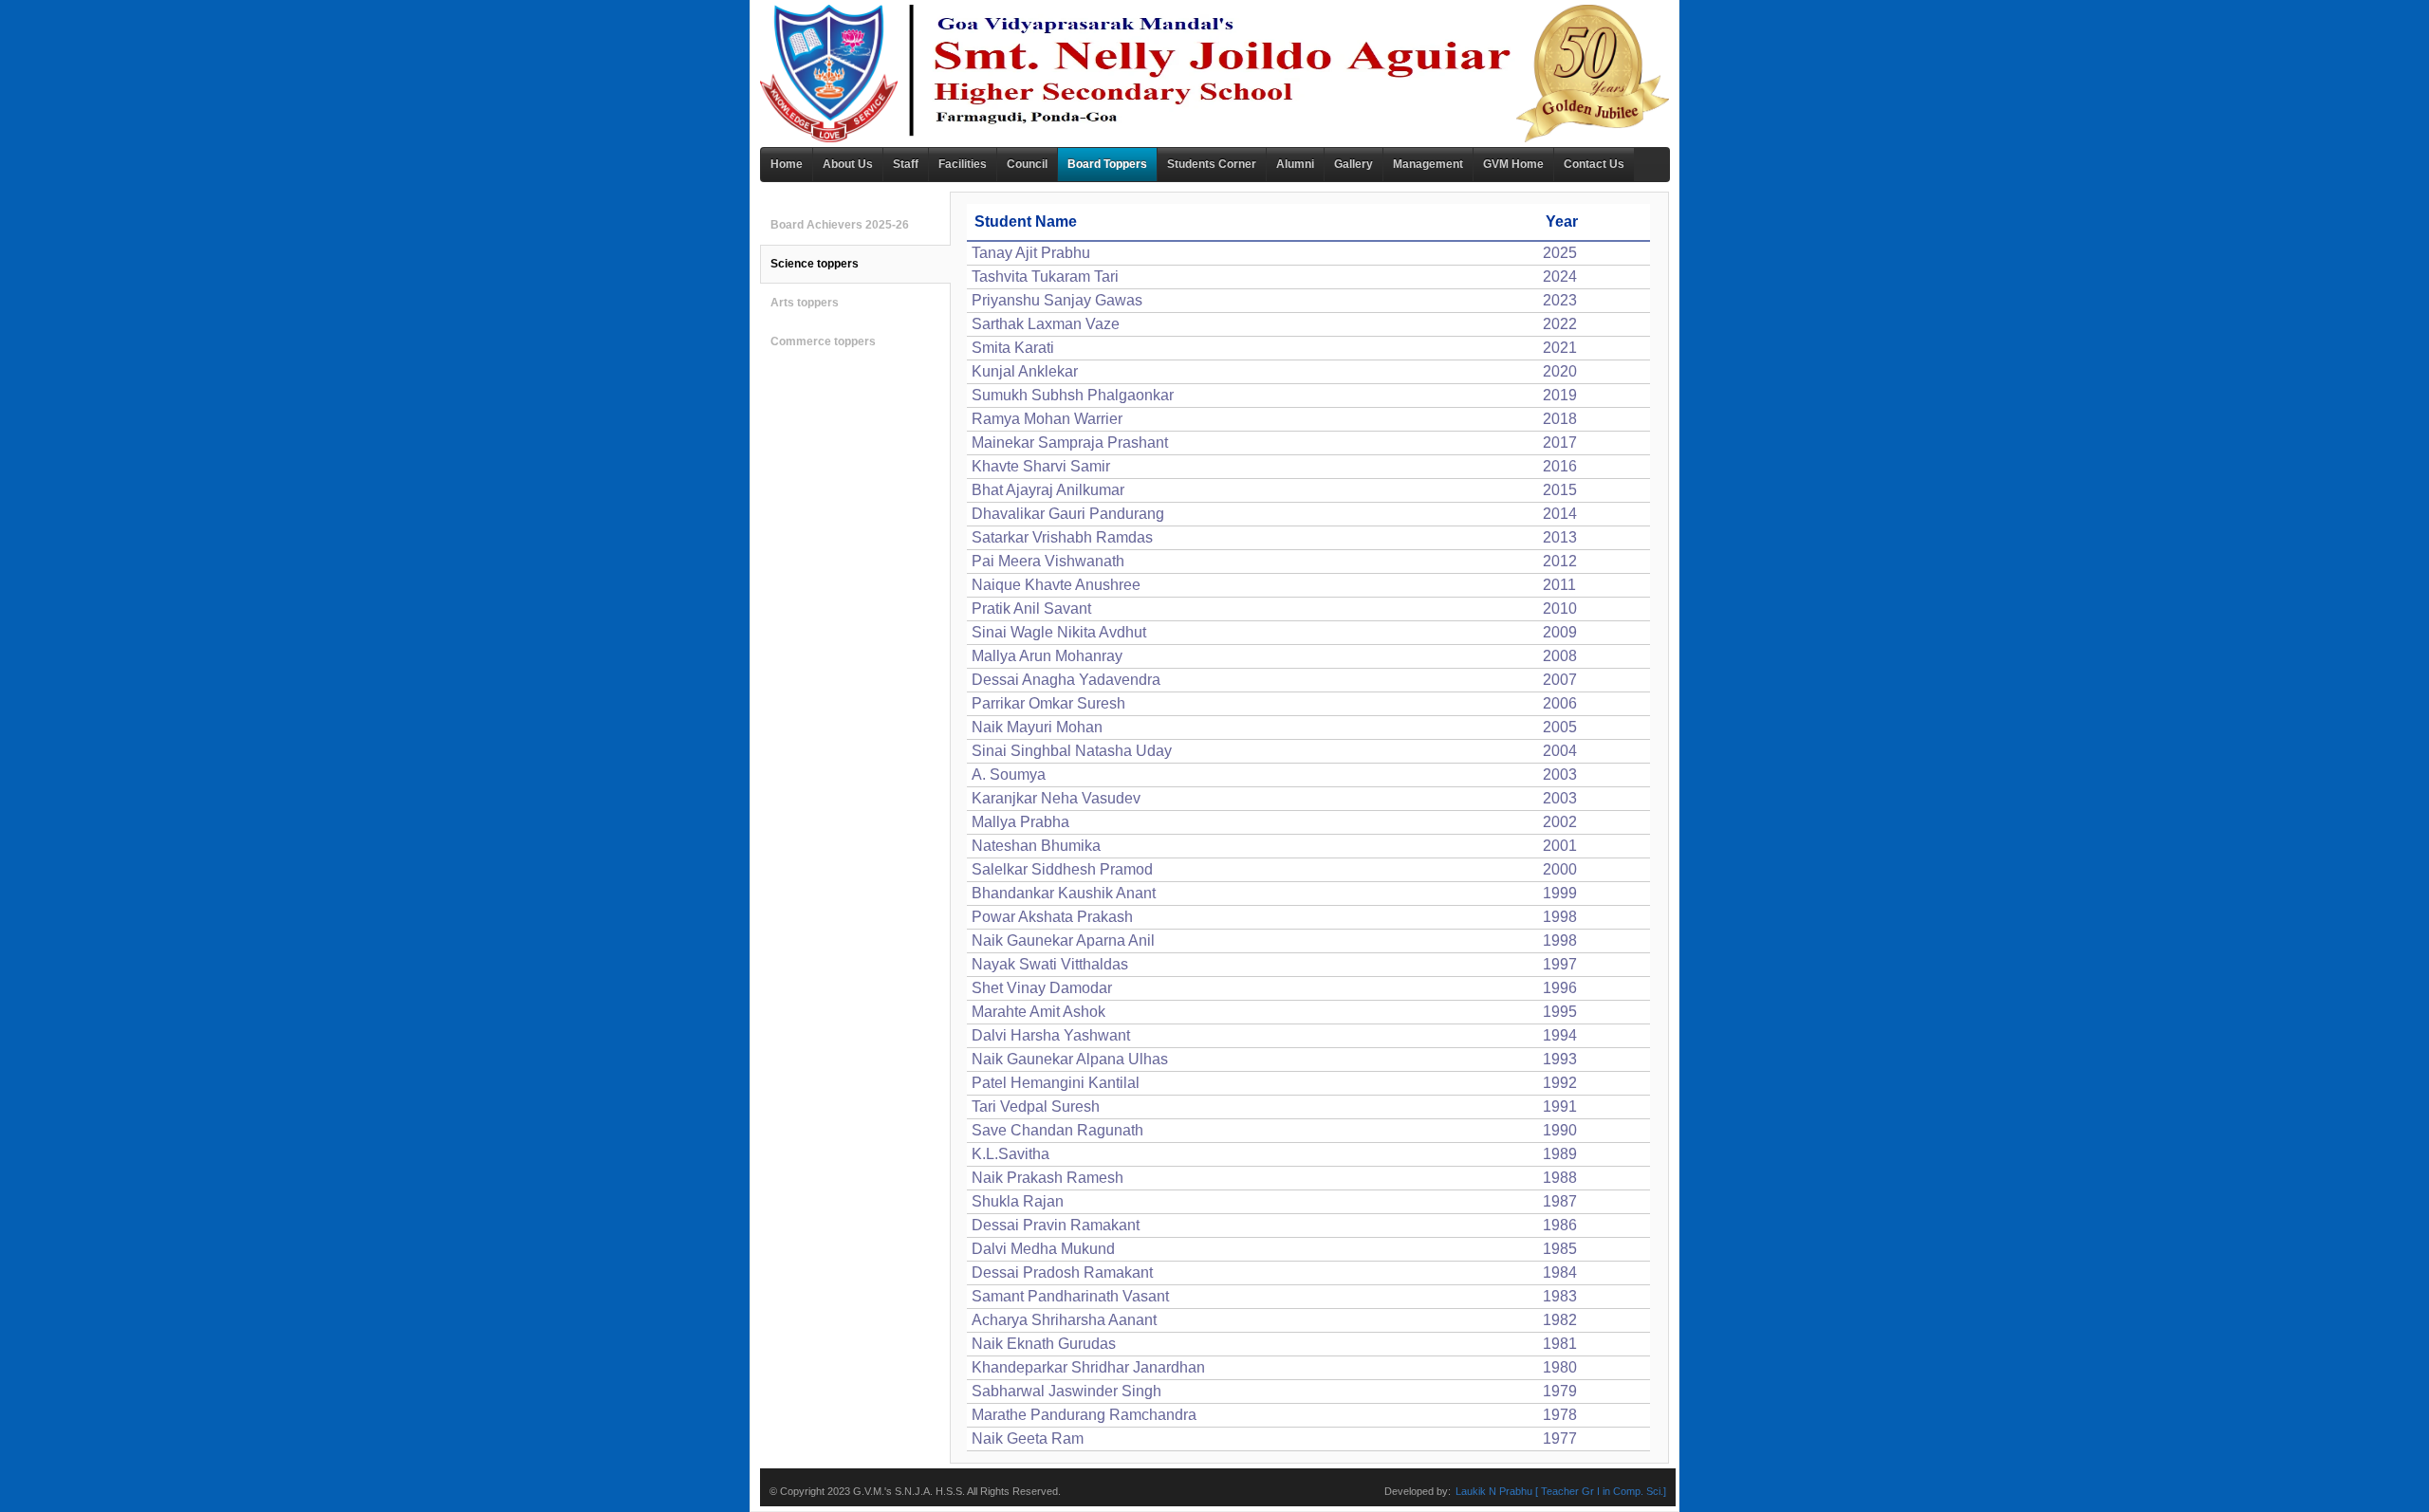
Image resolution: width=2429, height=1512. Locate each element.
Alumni (1295, 164)
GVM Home (1513, 164)
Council (1027, 164)
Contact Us (1594, 164)
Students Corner (1212, 164)
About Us (848, 164)
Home (787, 164)
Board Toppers (1107, 164)
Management (1428, 164)
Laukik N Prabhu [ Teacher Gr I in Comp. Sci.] (1561, 1491)
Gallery (1354, 164)
